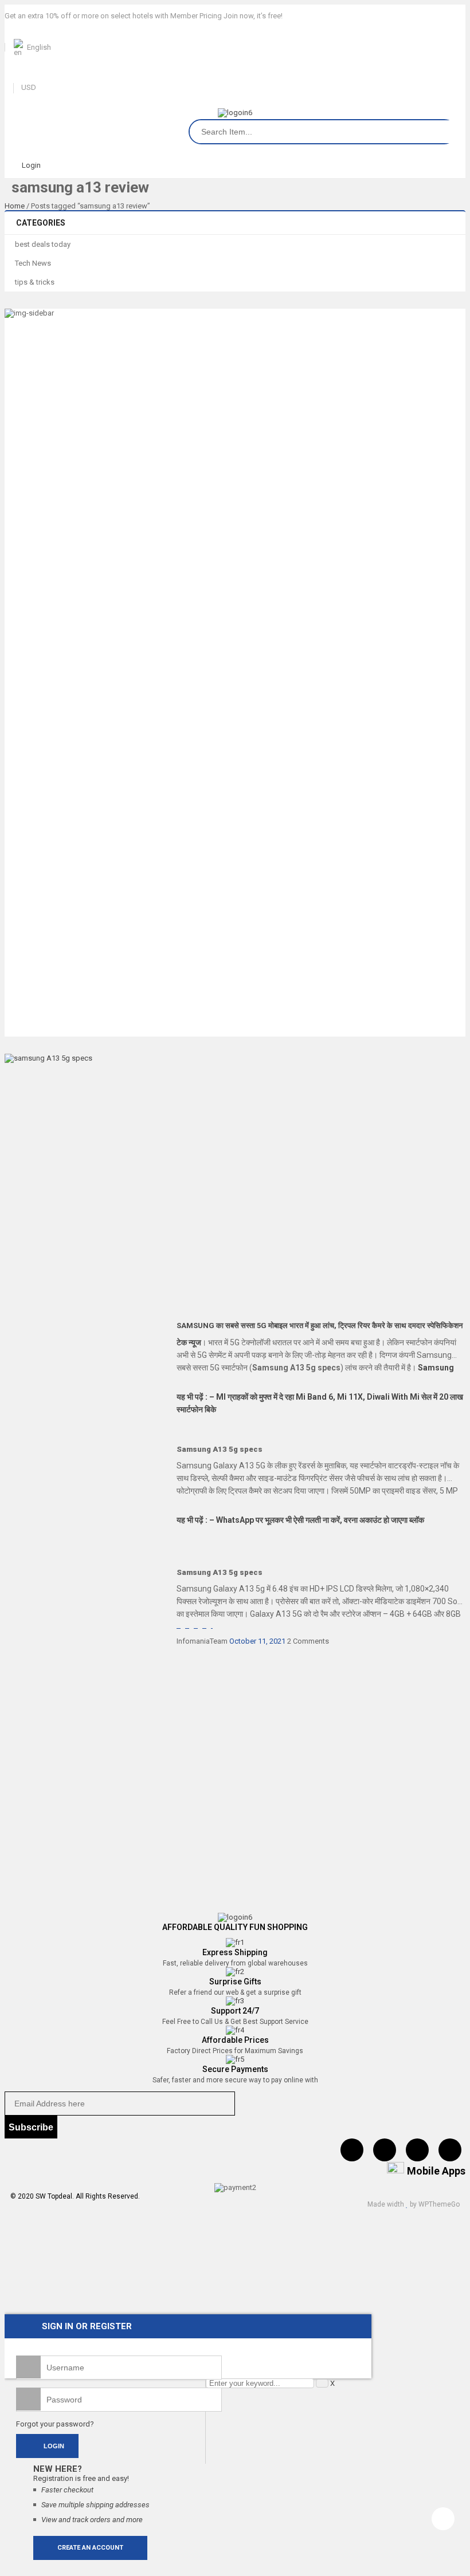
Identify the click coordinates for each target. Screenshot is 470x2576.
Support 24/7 (235, 2011)
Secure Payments (235, 2069)
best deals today (43, 244)
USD (29, 87)
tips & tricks (35, 282)
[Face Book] (352, 2150)
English (39, 47)
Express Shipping (235, 1952)
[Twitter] (385, 2150)
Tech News (33, 263)
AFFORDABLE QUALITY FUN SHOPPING (235, 1927)
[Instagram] (450, 2150)
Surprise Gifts (235, 1982)
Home (15, 206)
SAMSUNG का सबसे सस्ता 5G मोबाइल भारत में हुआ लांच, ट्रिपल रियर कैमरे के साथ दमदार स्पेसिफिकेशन (320, 1326)
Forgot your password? (55, 2424)
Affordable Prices (235, 2040)
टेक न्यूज (189, 1342)
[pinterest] (417, 2150)
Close (459, 11)
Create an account (90, 2548)
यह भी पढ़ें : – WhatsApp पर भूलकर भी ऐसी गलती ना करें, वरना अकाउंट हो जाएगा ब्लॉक (300, 1520)
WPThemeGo (439, 2204)
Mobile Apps (436, 2171)
